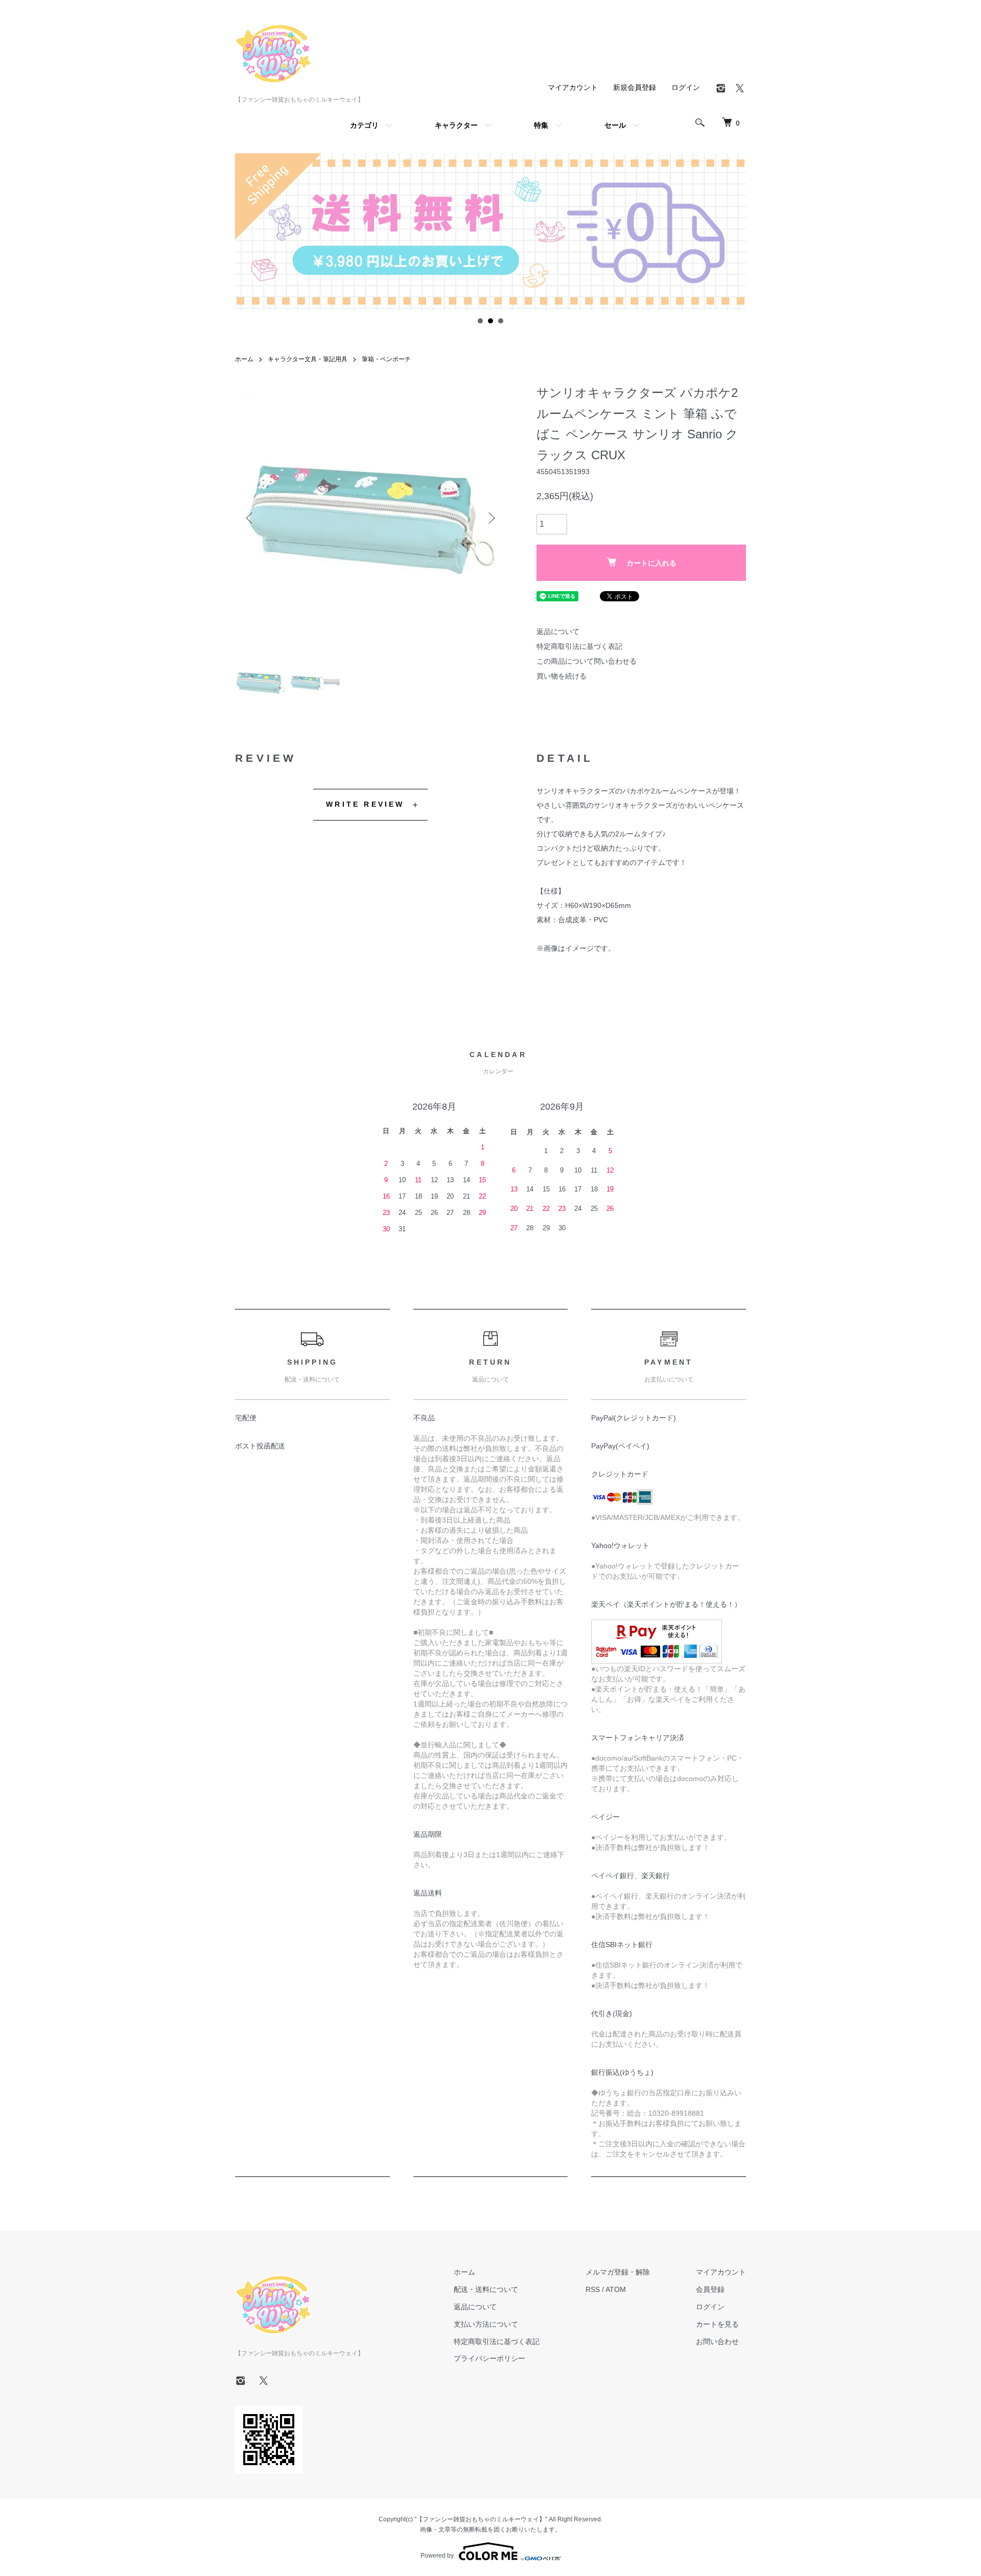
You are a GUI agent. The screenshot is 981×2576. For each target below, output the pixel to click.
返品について (558, 631)
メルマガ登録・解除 (618, 2272)
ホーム (244, 359)
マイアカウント (573, 87)
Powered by (437, 2556)
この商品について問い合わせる (587, 661)
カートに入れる (651, 563)
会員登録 (710, 2289)
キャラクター (456, 125)
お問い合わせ (717, 2341)
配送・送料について (486, 2289)
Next (491, 518)
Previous (250, 518)
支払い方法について (486, 2324)
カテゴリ (364, 125)
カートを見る (717, 2324)
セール (615, 125)
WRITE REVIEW (365, 804)
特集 (541, 125)
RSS (593, 2289)
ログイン (686, 87)
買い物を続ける (562, 676)
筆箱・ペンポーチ (386, 359)
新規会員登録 (635, 87)
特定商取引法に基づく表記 (579, 646)
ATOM (616, 2289)
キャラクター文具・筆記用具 (308, 359)
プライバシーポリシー (489, 2358)
